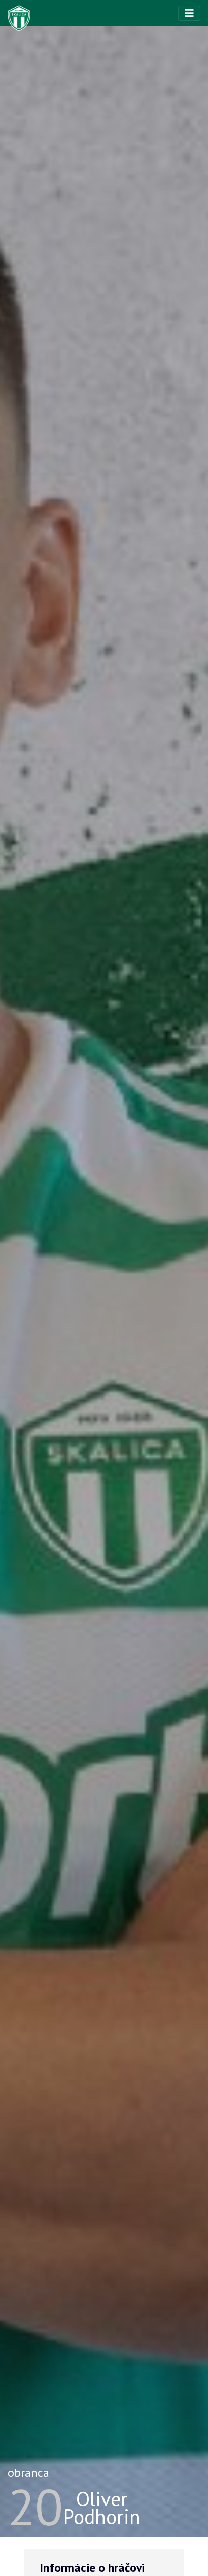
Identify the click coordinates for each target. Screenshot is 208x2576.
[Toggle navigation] (189, 13)
